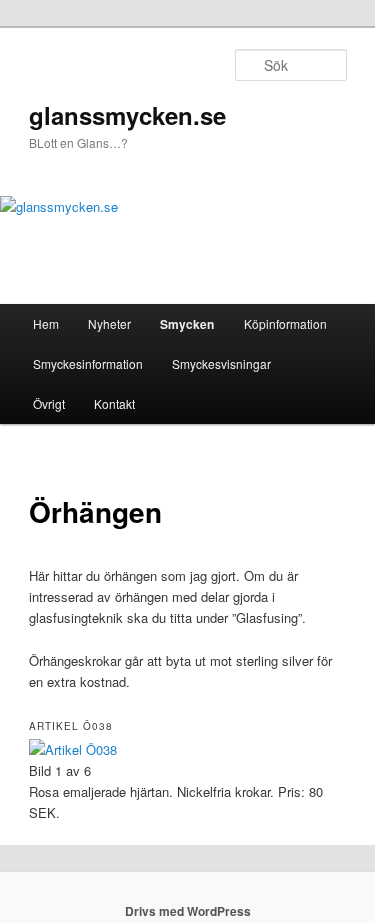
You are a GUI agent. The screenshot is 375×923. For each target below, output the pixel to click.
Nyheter (109, 323)
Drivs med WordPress (188, 911)
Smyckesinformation (88, 363)
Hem (46, 323)
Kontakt (114, 403)
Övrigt (49, 403)
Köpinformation (285, 323)
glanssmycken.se (127, 115)
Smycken (187, 324)
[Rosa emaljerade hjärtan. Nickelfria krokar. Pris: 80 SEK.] (73, 749)
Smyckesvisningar (221, 363)
